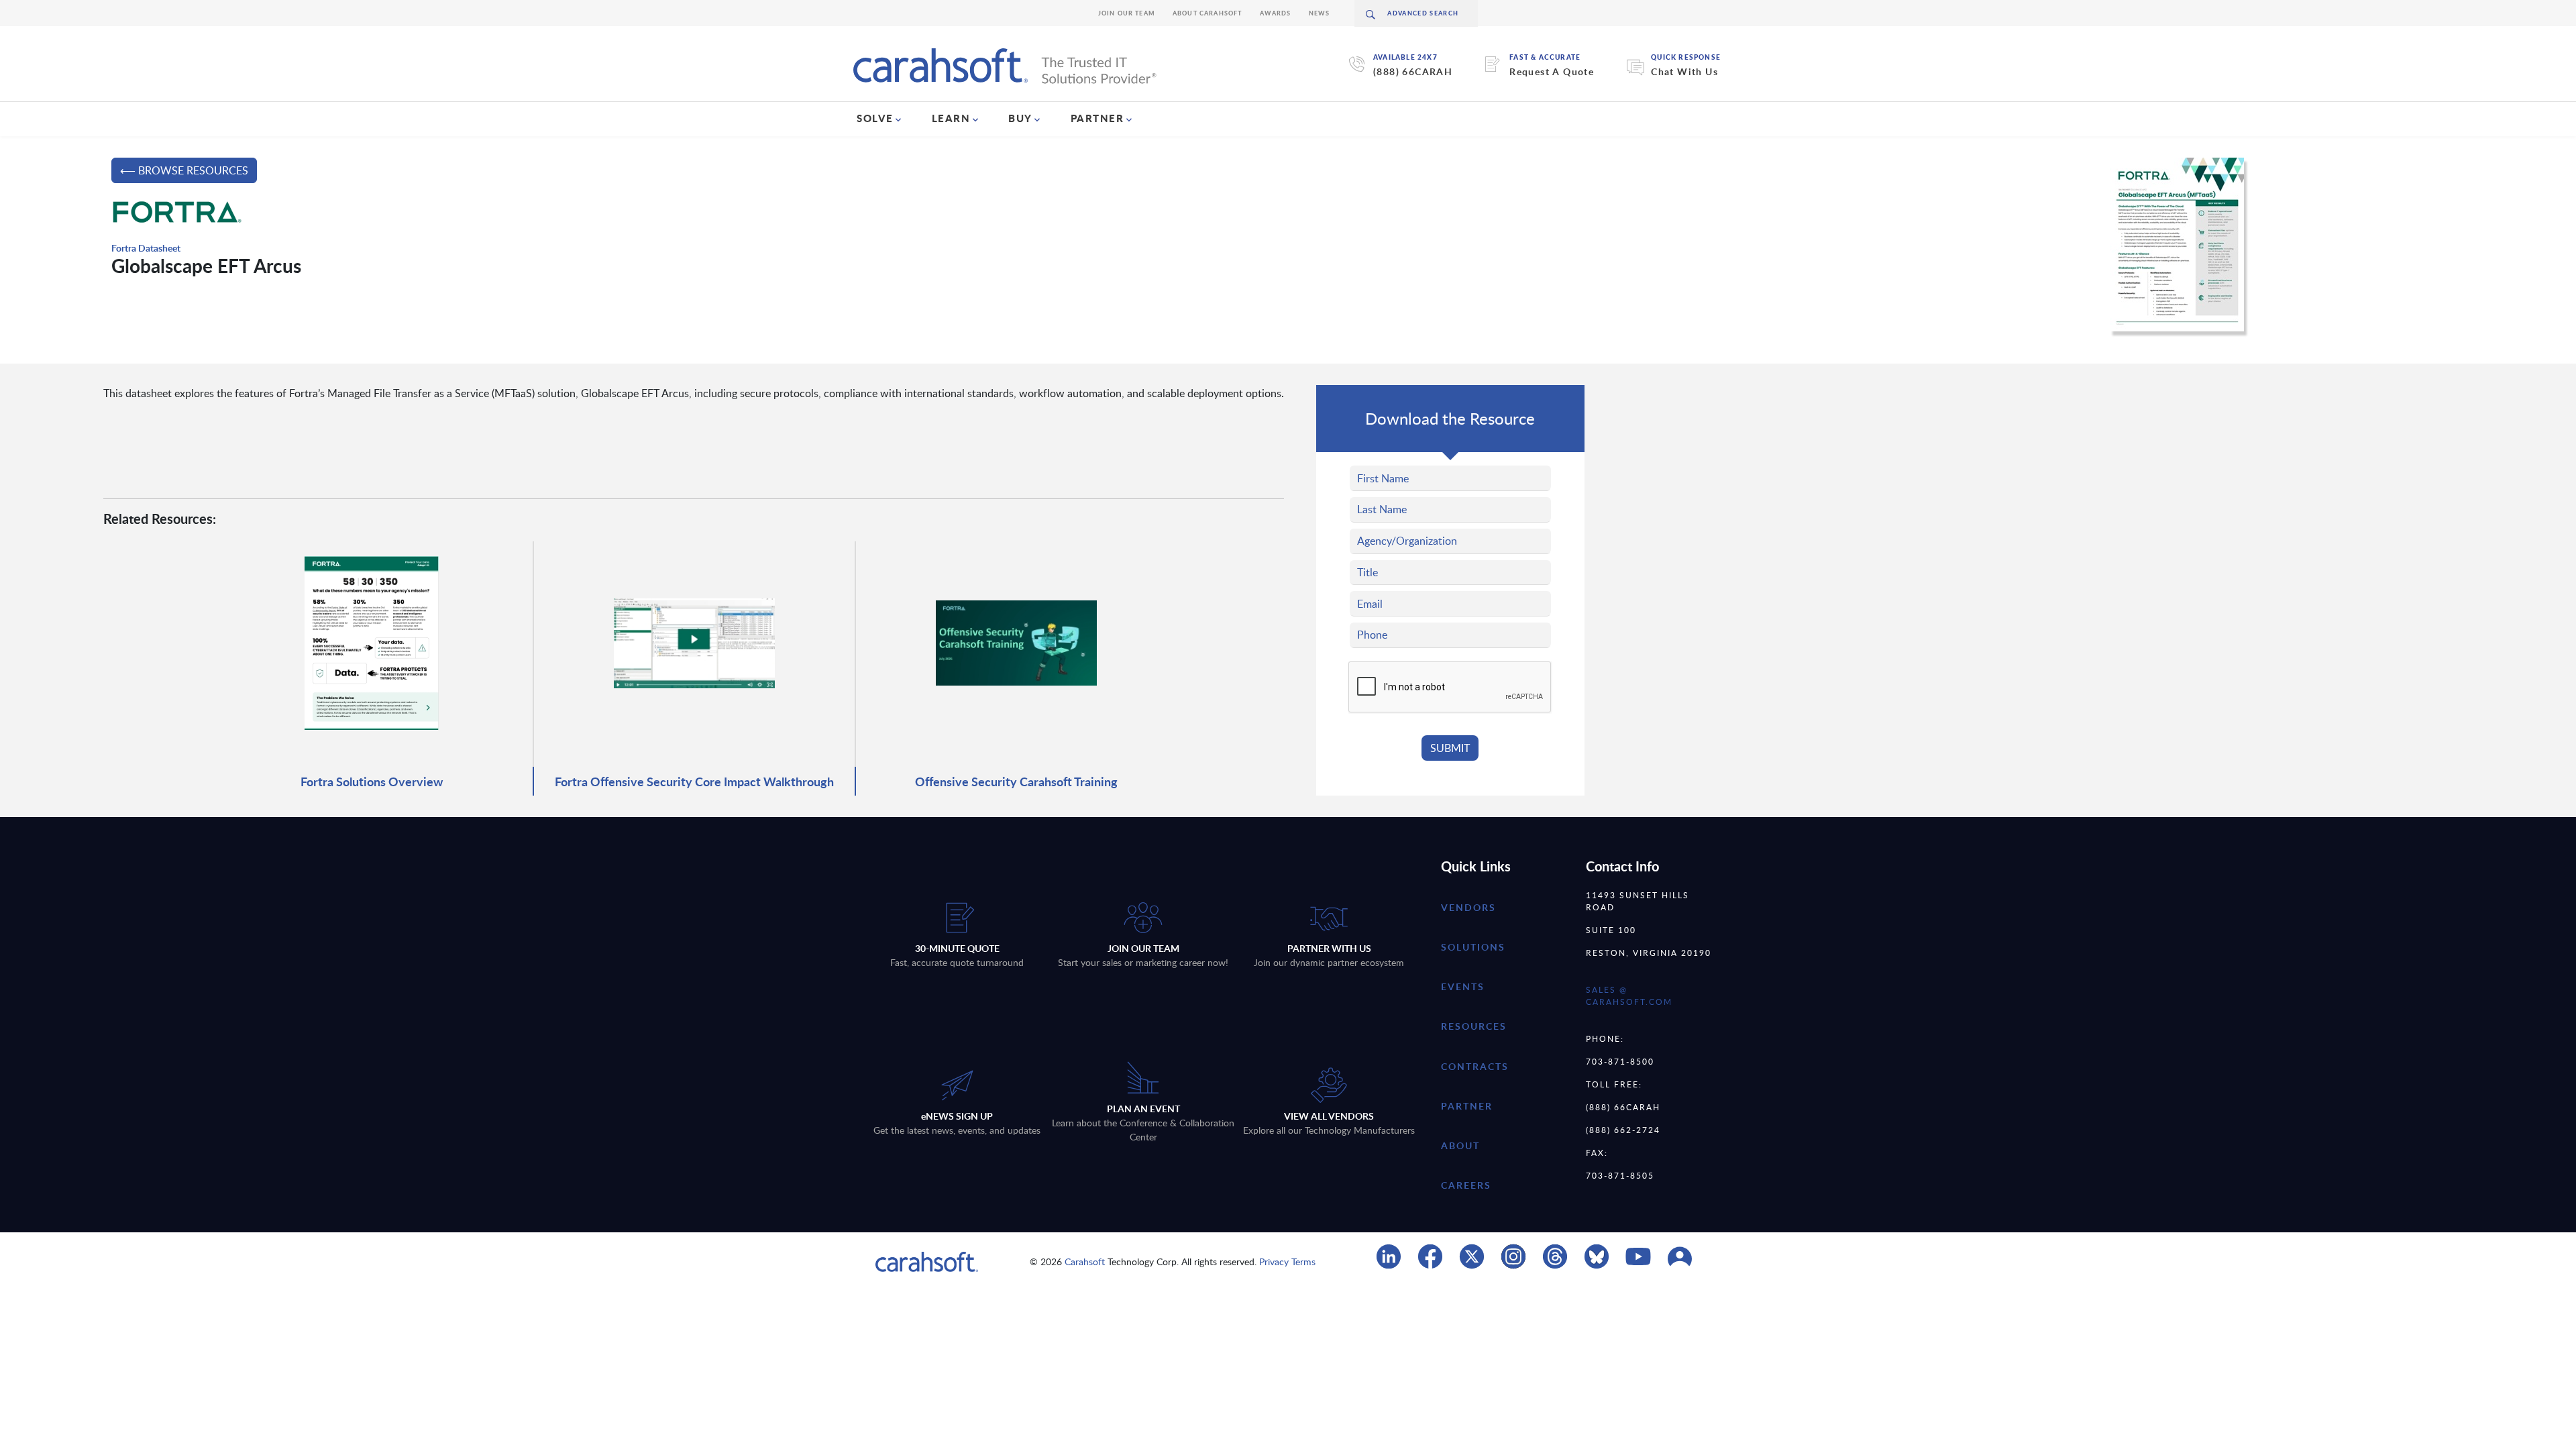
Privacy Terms (1287, 1262)
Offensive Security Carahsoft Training (1016, 781)
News (1320, 13)
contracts (1475, 1066)
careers (1466, 1185)
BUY (1020, 118)
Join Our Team (1127, 13)
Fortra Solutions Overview (372, 781)
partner (1467, 1106)
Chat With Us (1684, 71)
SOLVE (875, 118)
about (1460, 1145)
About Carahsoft (1207, 13)
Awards (1276, 13)
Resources (1474, 1026)
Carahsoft (1085, 1262)
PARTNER (1097, 118)
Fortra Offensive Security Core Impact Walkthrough (694, 781)
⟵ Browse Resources (184, 170)
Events (1463, 986)
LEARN (951, 118)
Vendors (1468, 907)
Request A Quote (1552, 71)
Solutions (1473, 947)
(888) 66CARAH (1413, 71)
